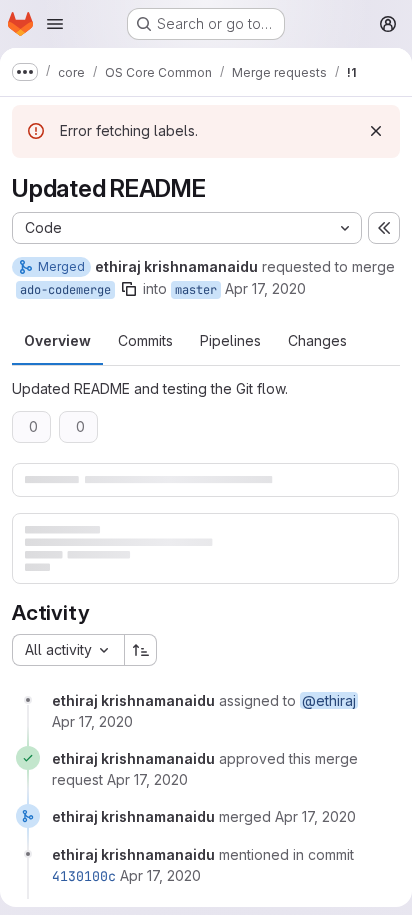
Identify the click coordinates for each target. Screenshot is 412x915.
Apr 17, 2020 (265, 288)
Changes (317, 340)
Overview (57, 340)
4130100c (84, 876)
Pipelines (230, 340)
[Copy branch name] (129, 289)
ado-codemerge (65, 290)
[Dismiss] (376, 131)
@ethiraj (329, 700)
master (196, 290)
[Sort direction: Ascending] (141, 650)
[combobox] (68, 650)
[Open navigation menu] (55, 24)
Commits (145, 340)
